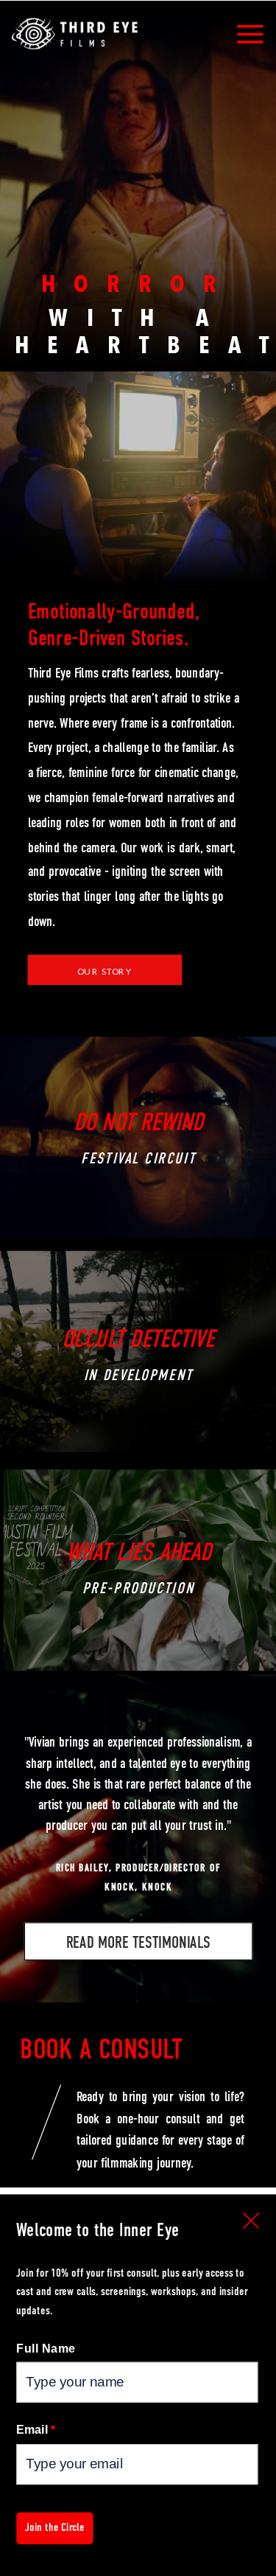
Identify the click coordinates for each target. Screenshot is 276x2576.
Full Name (46, 2348)
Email (36, 2429)
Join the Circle (55, 2527)
